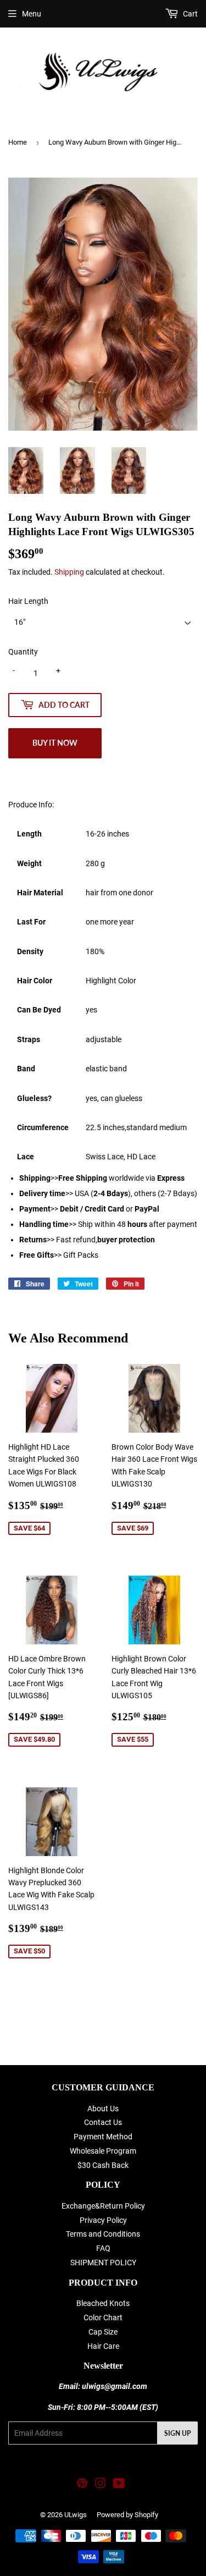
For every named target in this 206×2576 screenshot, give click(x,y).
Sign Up (177, 2433)
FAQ (103, 2248)
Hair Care (103, 2346)
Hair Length (28, 601)
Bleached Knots (103, 2303)
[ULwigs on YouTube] (119, 2485)
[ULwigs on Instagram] (101, 2485)
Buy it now (55, 743)
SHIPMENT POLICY (103, 2263)
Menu (32, 14)
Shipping (69, 572)
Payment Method (103, 2137)
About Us (103, 2109)
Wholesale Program (103, 2151)
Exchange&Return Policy (103, 2206)
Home (18, 142)
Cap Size (103, 2332)
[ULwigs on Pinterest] (82, 2485)
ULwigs (76, 2515)
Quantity (23, 652)
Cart (190, 14)
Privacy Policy (103, 2220)
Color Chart (103, 2318)
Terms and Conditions (103, 2234)
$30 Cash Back (103, 2165)
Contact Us (103, 2122)
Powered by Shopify (127, 2515)
